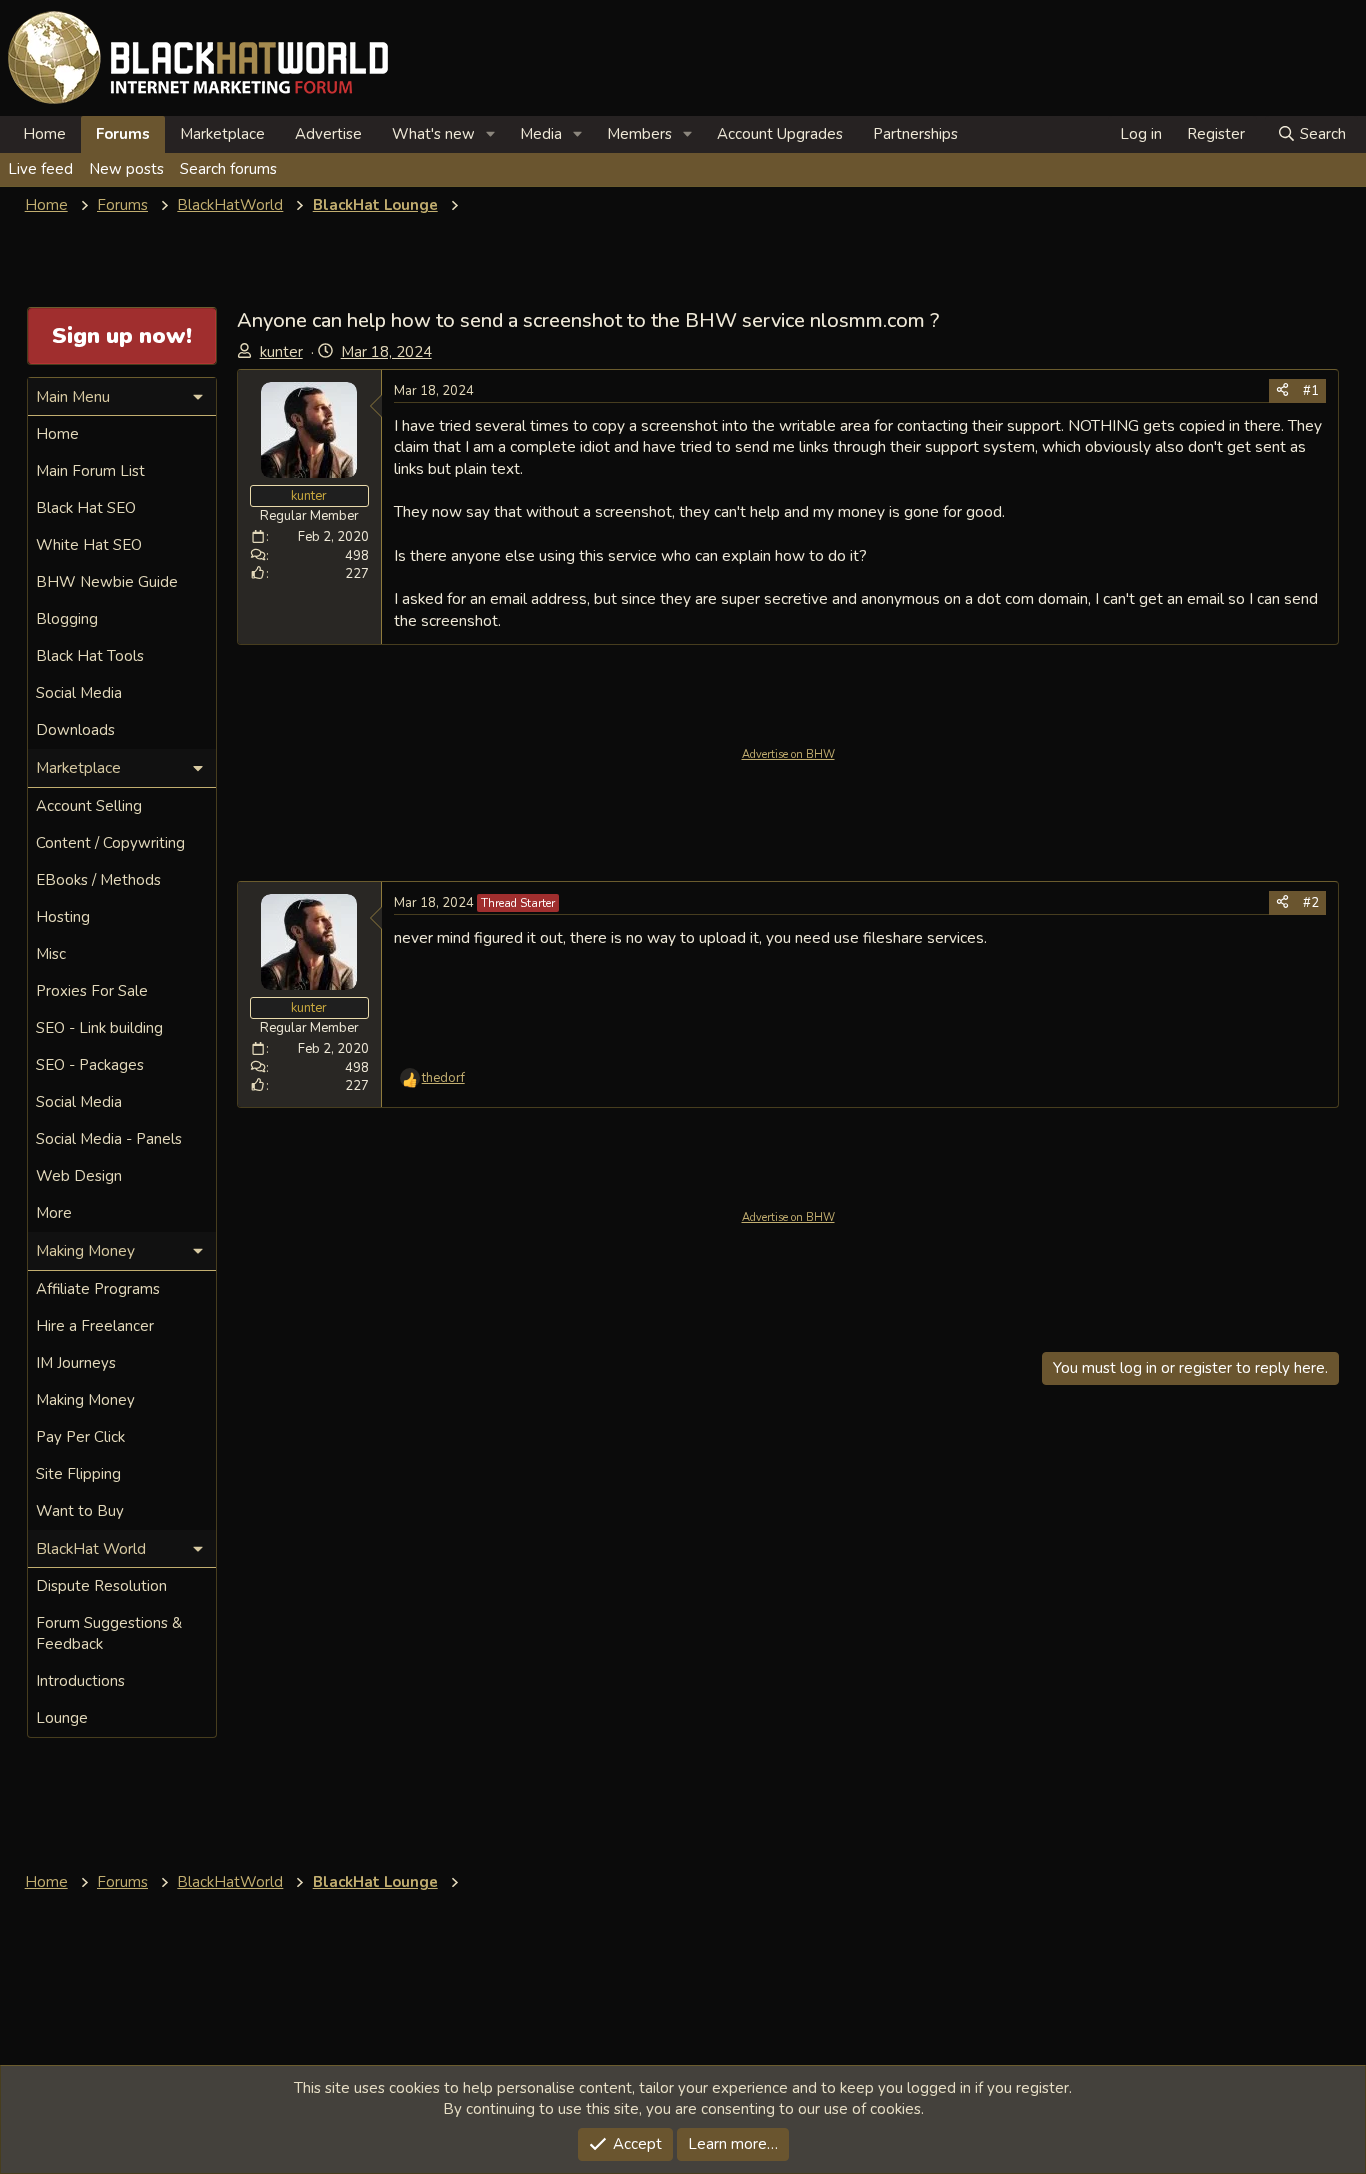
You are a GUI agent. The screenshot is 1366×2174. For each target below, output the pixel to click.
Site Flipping (78, 1474)
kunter (281, 352)
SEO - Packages (90, 1065)
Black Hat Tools (90, 656)
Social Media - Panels (109, 1139)
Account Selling (89, 806)
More (54, 1213)
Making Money (85, 1400)
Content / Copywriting (110, 843)
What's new (433, 134)
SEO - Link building (99, 1028)
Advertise (328, 134)
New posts (126, 169)
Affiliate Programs (98, 1289)
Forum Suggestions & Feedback (109, 1633)
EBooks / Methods (98, 880)
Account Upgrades (780, 134)
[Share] (1282, 391)
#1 (1311, 391)
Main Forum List (90, 471)
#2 (1311, 903)
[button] (491, 134)
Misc (51, 954)
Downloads (75, 730)
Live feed (40, 169)
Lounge (62, 1718)
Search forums (228, 169)
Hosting (63, 917)
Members (639, 134)
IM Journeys (76, 1363)
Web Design (79, 1176)
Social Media (79, 693)
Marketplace (222, 134)
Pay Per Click (80, 1437)
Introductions (80, 1681)
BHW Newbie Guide (107, 582)
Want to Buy (80, 1511)
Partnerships (915, 134)
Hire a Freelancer (95, 1326)
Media (541, 134)
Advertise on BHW (788, 754)
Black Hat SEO (86, 508)
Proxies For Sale (92, 991)
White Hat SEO (89, 545)
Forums (123, 134)
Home (44, 134)
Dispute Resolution (101, 1586)
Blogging (67, 619)
